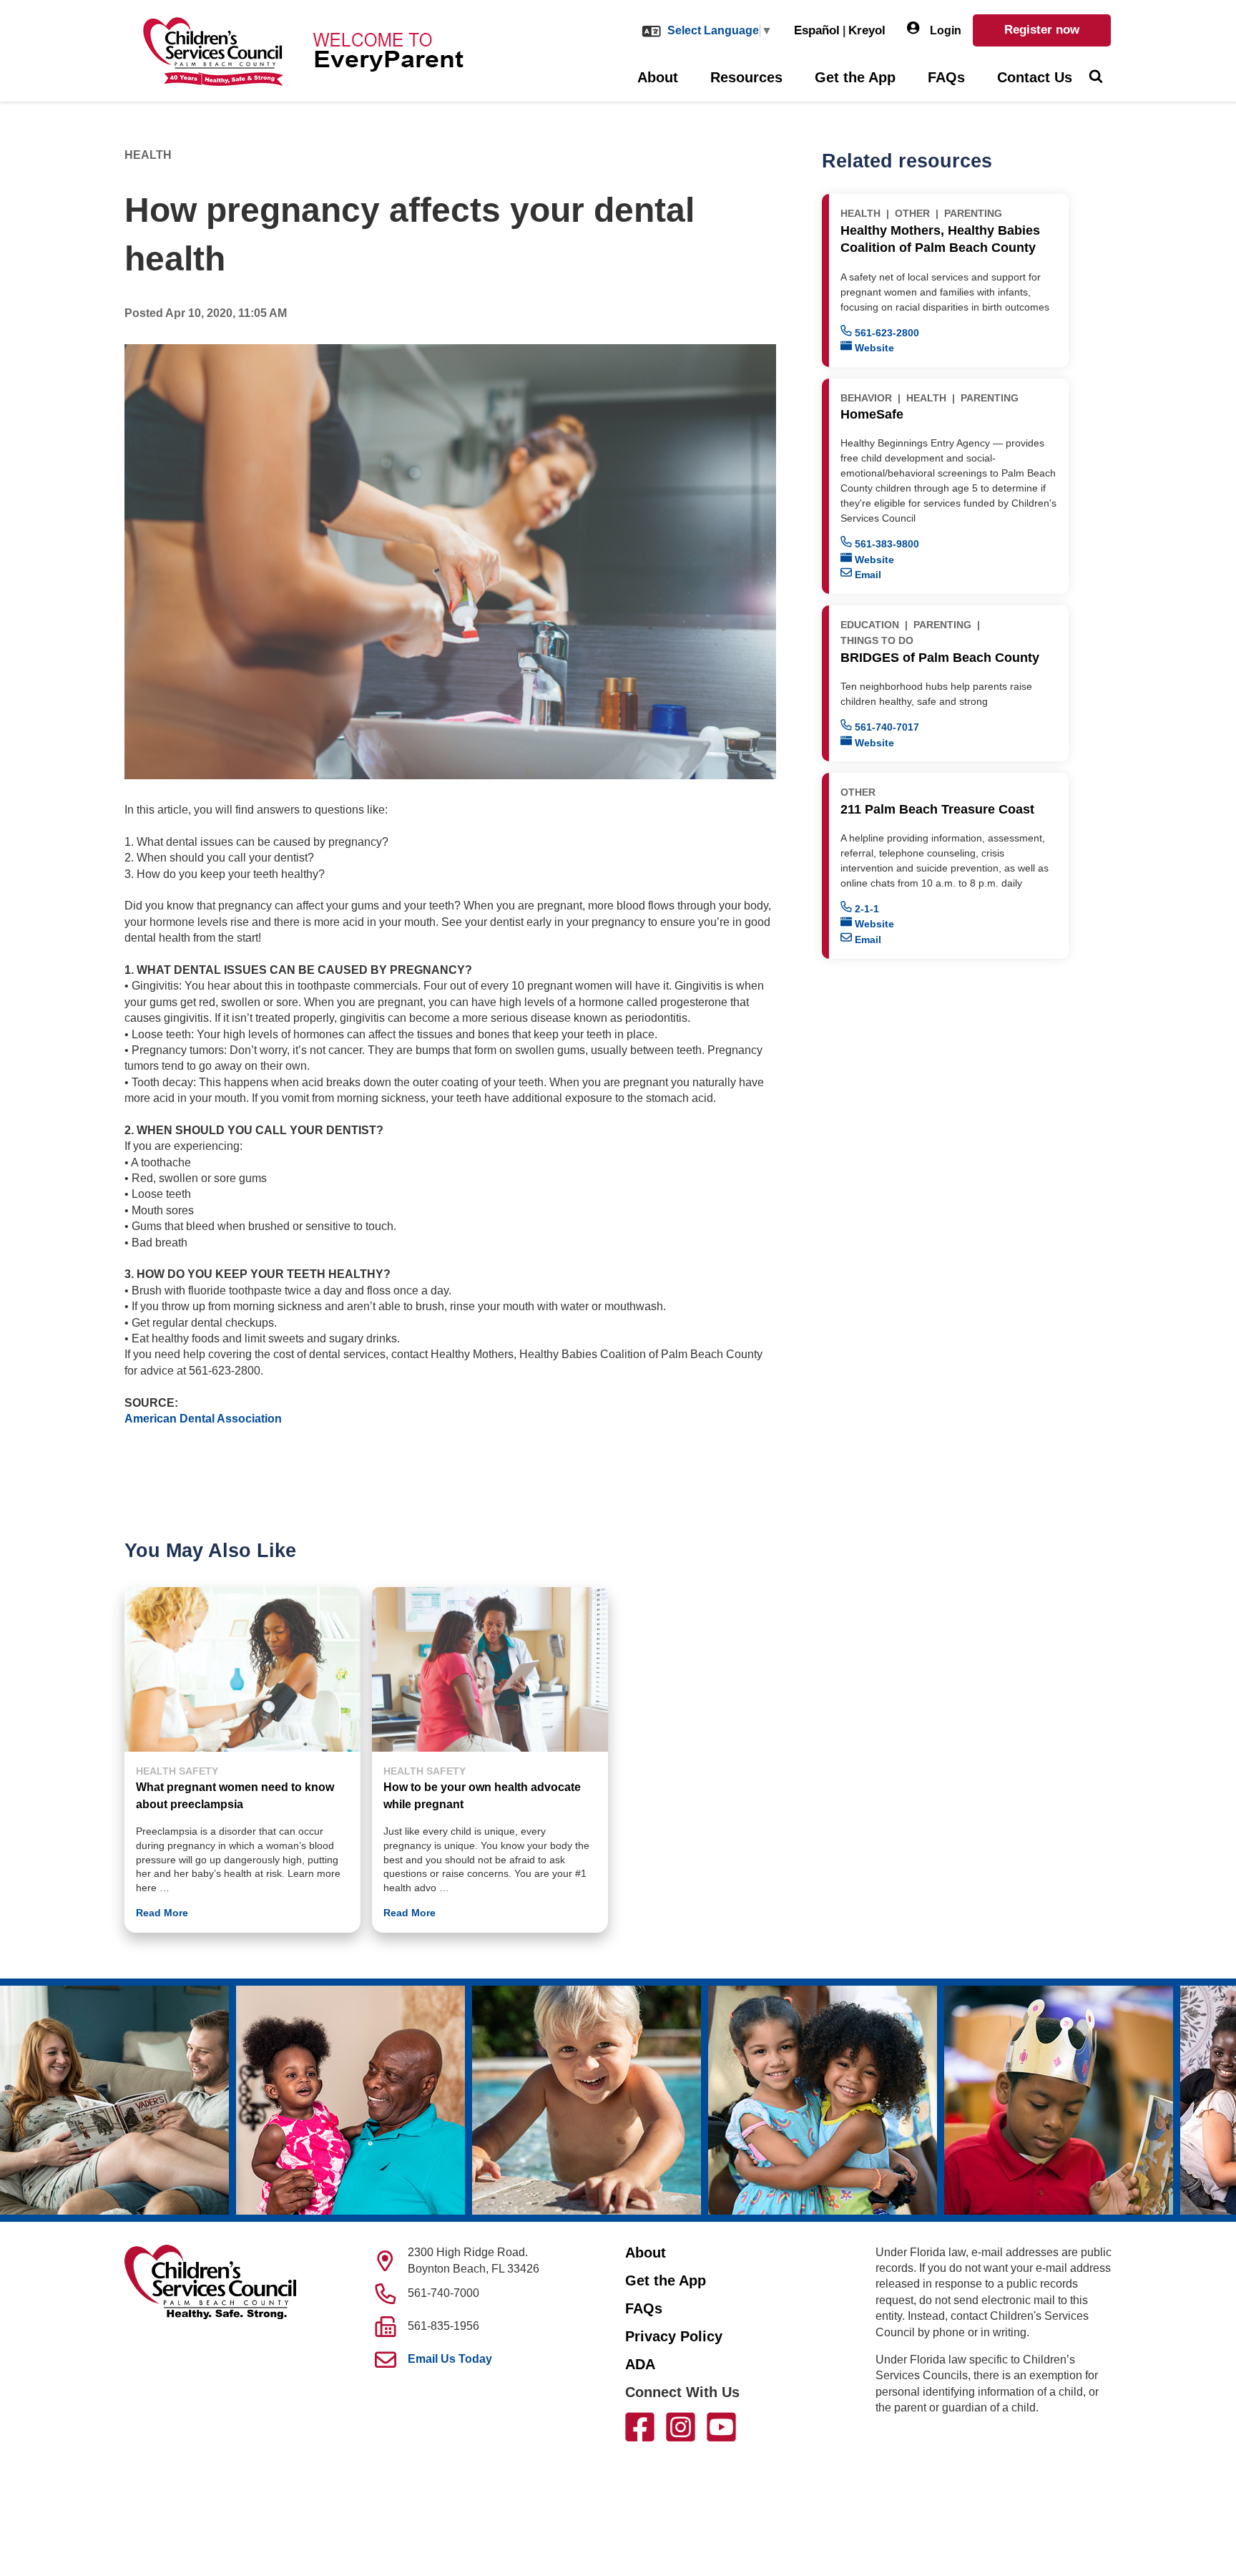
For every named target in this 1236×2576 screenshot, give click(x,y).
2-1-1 (865, 909)
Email (867, 575)
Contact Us (1035, 77)
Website (873, 348)
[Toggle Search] (1095, 78)
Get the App (855, 77)
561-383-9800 (886, 544)
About (658, 77)
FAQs (946, 77)
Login (944, 30)
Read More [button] (162, 1913)
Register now (1042, 30)
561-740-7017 (886, 727)
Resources (746, 77)
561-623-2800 (886, 333)
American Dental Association (203, 1419)
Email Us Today (450, 2359)
